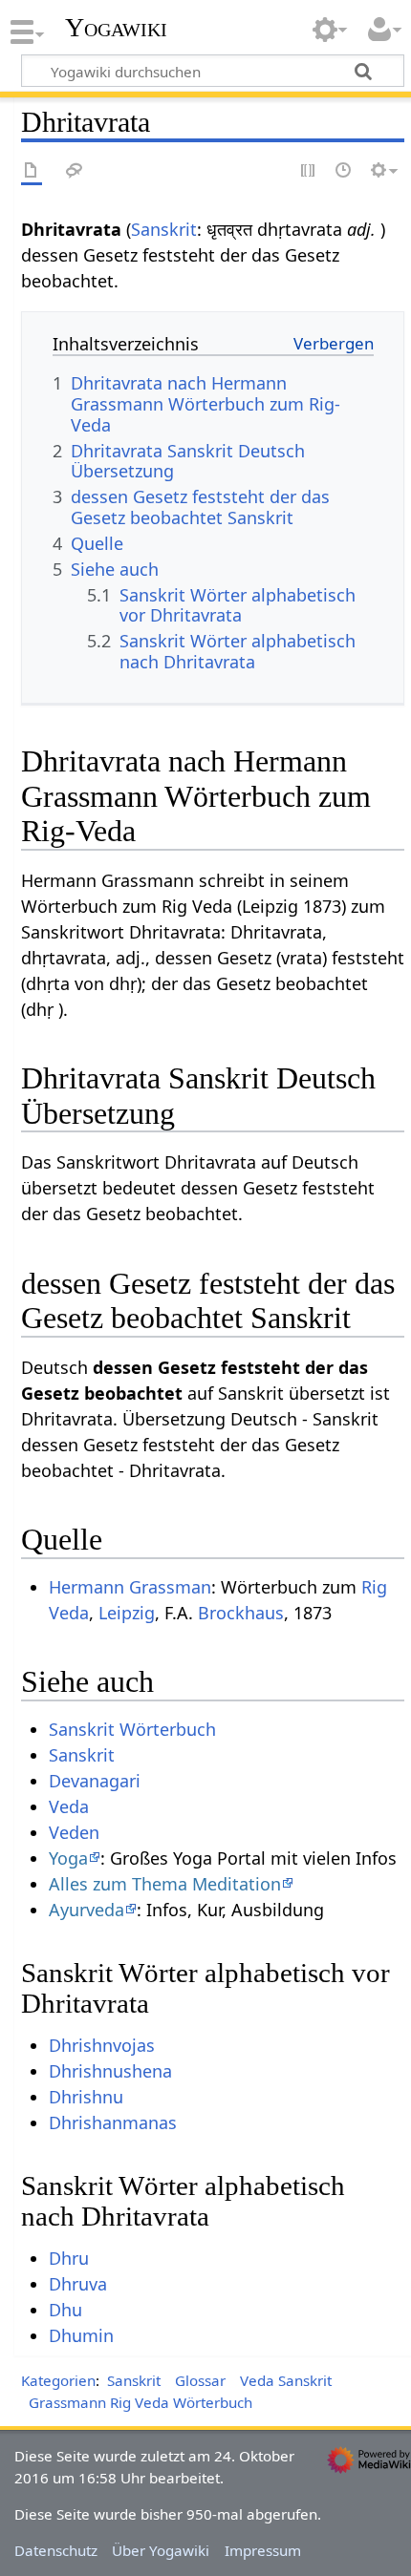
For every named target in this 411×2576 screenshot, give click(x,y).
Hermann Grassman (130, 1587)
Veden (74, 1832)
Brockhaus (241, 1613)
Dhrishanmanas (113, 2122)
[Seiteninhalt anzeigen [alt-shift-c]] (32, 171)
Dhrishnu (86, 2097)
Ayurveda (87, 1910)
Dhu (65, 2310)
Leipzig (127, 1613)
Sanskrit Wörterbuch (132, 1729)
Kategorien (58, 2380)
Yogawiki (116, 28)
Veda (69, 1806)
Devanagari (95, 1781)
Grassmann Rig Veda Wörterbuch (141, 2402)
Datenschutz (56, 2550)
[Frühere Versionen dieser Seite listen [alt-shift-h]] (344, 171)
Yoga (68, 1858)
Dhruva (78, 2284)
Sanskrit (164, 229)
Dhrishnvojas (102, 2045)
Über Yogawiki (161, 2550)
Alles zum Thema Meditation (165, 1884)
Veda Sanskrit (286, 2380)
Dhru (69, 2258)
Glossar (200, 2380)
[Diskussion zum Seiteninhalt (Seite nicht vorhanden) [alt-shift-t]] (75, 171)
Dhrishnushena (110, 2071)
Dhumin (81, 2335)
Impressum (263, 2550)
